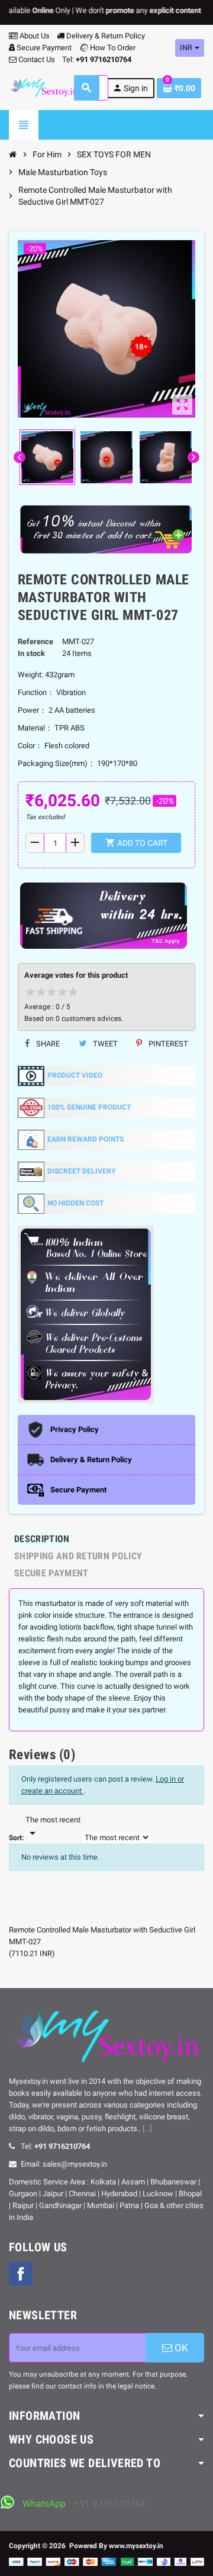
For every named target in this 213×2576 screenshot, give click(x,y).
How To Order (112, 48)
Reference (35, 641)
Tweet (104, 1044)
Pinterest (167, 1044)
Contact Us (36, 59)
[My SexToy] (44, 87)
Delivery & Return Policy (105, 36)
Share (47, 1044)
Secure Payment (44, 48)
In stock (31, 653)
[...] (147, 2129)
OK (180, 2348)
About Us (34, 36)
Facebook (21, 2274)
